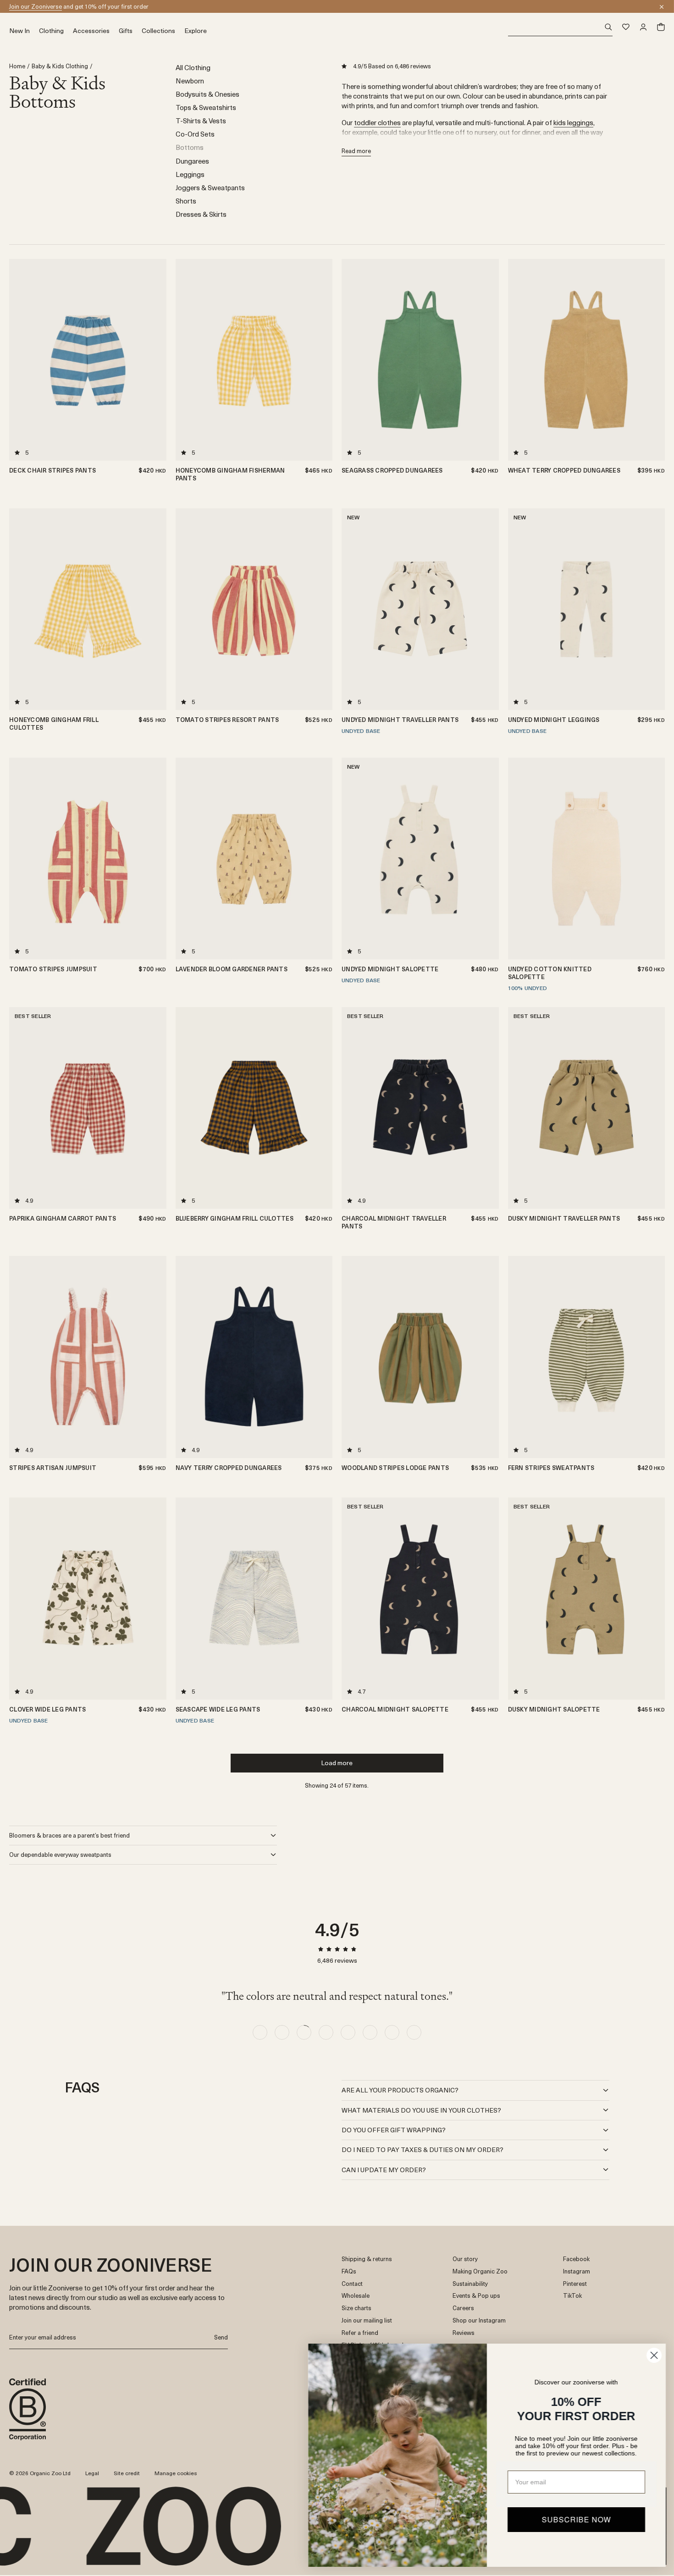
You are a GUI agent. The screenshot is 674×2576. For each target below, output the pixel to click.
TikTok (572, 2296)
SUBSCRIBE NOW (576, 2519)
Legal (92, 2473)
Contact (352, 2284)
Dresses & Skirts (201, 214)
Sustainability (470, 2284)
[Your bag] (661, 27)
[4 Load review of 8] (326, 2032)
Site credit (127, 2473)
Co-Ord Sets (195, 134)
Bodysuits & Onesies (207, 94)
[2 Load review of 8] (282, 2032)
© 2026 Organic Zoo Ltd (40, 2473)
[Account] (643, 27)
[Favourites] (626, 27)
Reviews (464, 2333)
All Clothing (193, 67)
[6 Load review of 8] (370, 2032)
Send (221, 2337)
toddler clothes (377, 122)
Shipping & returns (367, 2259)
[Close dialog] (653, 2355)
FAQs (349, 2271)
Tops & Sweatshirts (206, 107)
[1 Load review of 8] (260, 2032)
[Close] (662, 7)
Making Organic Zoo (480, 2271)
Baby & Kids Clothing (60, 66)
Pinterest (575, 2284)
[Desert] (655, 540)
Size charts (356, 2308)
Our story (465, 2259)
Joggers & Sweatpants (210, 187)
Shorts (186, 201)
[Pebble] (655, 562)
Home (17, 66)
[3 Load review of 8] (304, 2032)
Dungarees (192, 161)
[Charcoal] (489, 529)
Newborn (190, 80)
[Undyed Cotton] (489, 1039)
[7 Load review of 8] (392, 2032)
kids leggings (573, 122)
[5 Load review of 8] (348, 2032)
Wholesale (356, 2296)
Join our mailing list (367, 2320)
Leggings (190, 174)
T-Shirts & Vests (201, 120)
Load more (337, 1763)
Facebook (576, 2259)
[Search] (561, 27)
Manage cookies (176, 2473)
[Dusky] (489, 540)
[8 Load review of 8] (414, 2032)
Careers (463, 2308)
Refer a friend (360, 2333)
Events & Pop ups (476, 2296)
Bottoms (190, 147)
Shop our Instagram (479, 2320)
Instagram (577, 2271)
